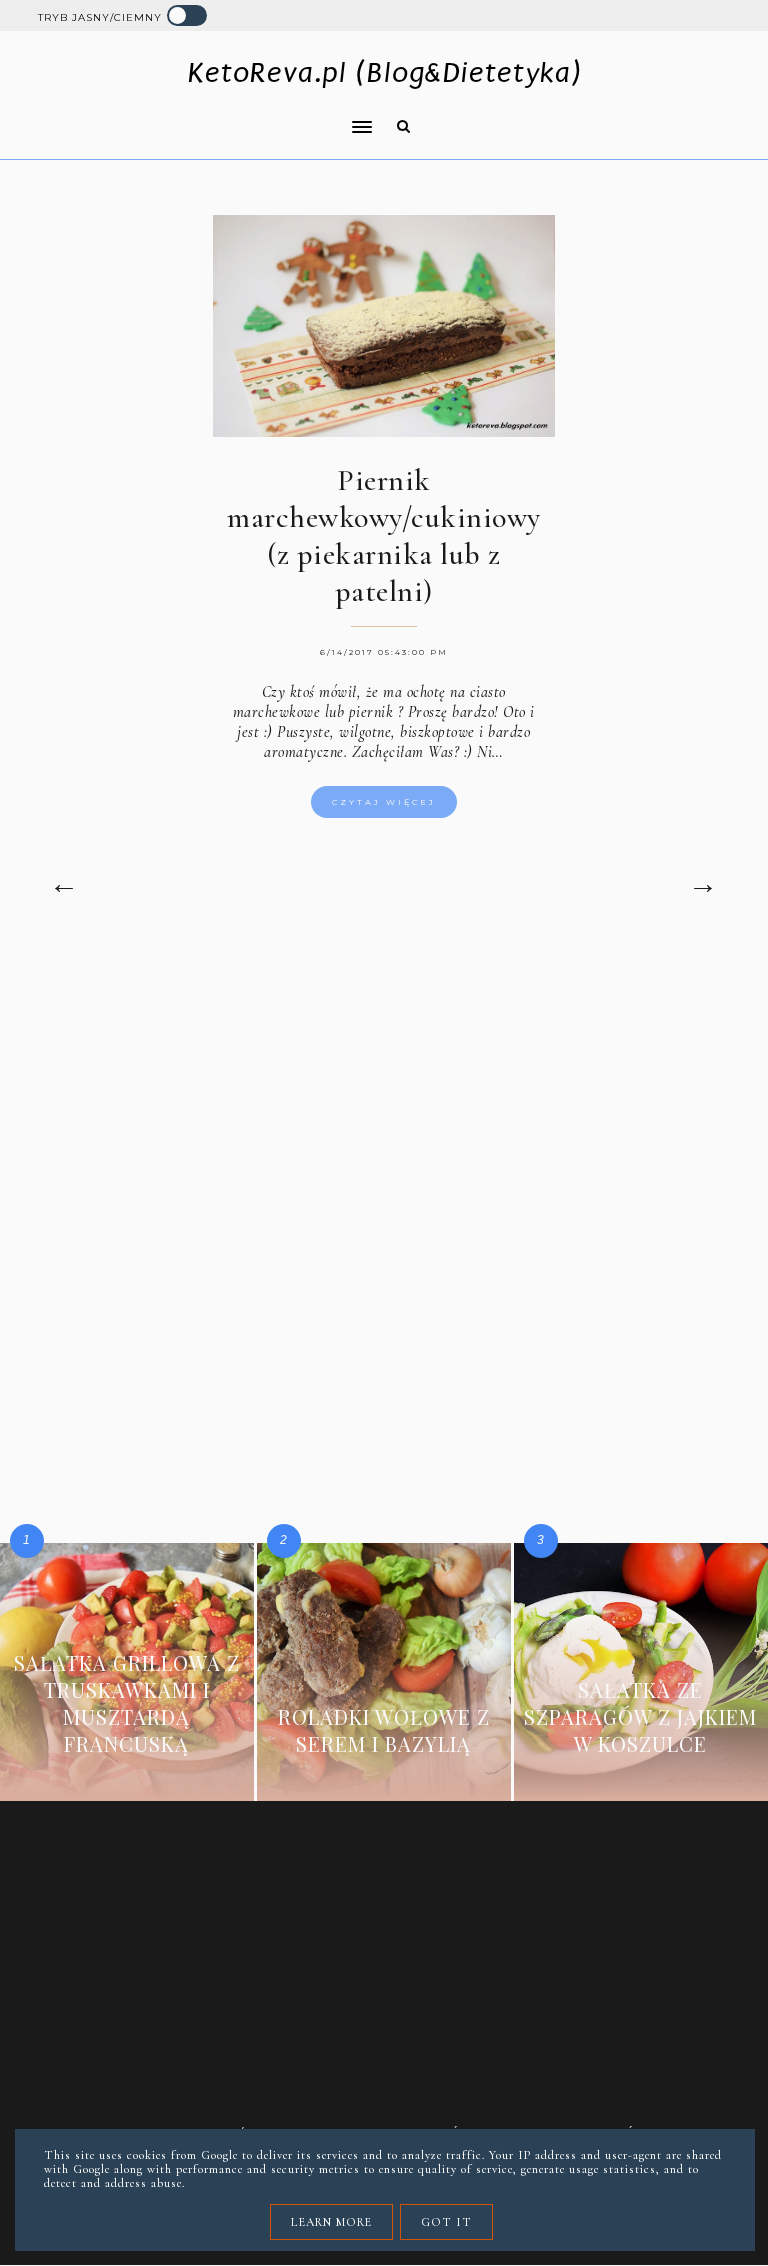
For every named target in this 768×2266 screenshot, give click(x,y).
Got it (446, 2222)
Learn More (331, 2222)
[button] (199, 114)
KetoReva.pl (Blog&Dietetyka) (384, 72)
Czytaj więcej (384, 802)
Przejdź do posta (127, 1774)
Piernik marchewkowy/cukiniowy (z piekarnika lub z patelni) (384, 536)
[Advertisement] (384, 1116)
